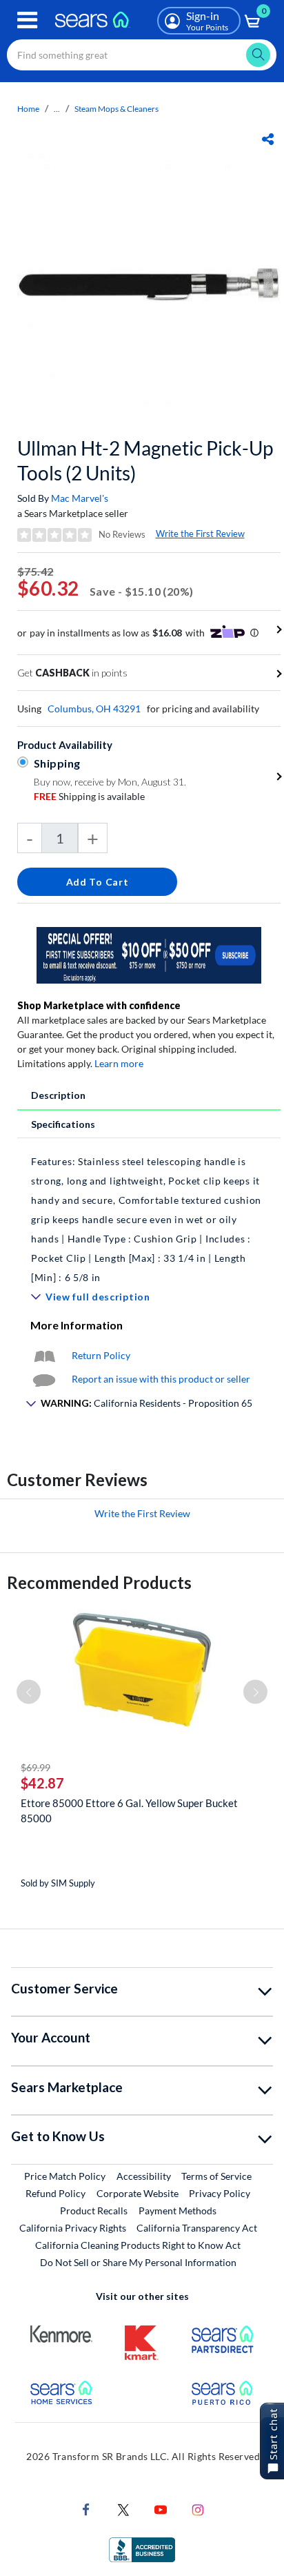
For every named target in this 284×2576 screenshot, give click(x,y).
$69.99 (35, 1767)
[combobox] (142, 55)
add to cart (98, 882)
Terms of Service (216, 2176)
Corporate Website (138, 2193)
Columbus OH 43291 (94, 709)
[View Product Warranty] (44, 1355)
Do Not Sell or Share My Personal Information (138, 2262)
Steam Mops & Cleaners (116, 109)
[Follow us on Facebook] (86, 2509)
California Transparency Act (197, 2228)
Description (58, 1095)
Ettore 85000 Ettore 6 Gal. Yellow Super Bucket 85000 (129, 1811)
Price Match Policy (65, 2176)
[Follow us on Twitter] (123, 2509)
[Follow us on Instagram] (198, 2509)
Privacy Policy (220, 2193)
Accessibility (144, 2176)
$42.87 (42, 1783)
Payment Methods (177, 2211)
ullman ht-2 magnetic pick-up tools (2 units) (145, 460)
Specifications (63, 1124)
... (57, 109)
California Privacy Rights (73, 2228)
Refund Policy (55, 2193)
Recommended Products (99, 1582)
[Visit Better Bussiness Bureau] (142, 2549)
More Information (77, 1325)
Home (28, 109)
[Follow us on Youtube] (161, 2509)
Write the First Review (200, 534)
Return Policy (101, 1355)
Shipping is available (89, 796)
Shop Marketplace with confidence (99, 1005)
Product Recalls (94, 2211)
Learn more (119, 1063)
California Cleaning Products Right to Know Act (138, 2245)
